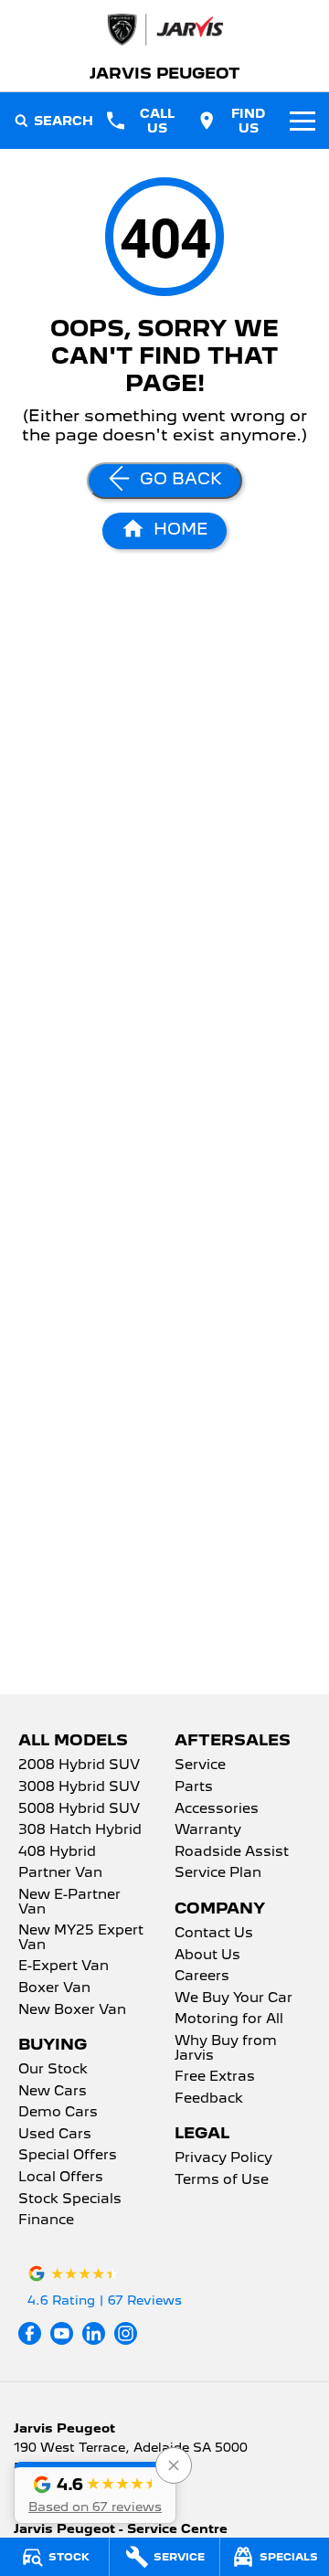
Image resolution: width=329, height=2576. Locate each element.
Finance (46, 2221)
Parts (194, 1787)
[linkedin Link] (94, 2333)
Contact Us (214, 1934)
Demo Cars (58, 2113)
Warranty (208, 1830)
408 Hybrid (57, 1852)
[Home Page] (164, 30)
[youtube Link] (62, 2333)
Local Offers (61, 2178)
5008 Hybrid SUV (79, 1809)
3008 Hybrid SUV (79, 1787)
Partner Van (60, 1873)
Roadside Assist (232, 1852)
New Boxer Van (72, 2010)
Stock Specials (70, 2200)
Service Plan (218, 1873)
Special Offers (68, 2156)
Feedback (209, 2099)
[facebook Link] (30, 2333)
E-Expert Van (64, 1966)
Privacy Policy (223, 2158)
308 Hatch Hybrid (80, 1830)
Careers (202, 1977)
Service (200, 1765)
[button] (95, 2493)
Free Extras (215, 2077)
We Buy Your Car (233, 1998)
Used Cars (55, 2135)
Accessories (217, 1809)
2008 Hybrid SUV (79, 1765)
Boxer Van (54, 1988)
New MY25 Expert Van (81, 1938)
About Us (207, 1956)
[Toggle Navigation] (302, 121)
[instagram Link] (126, 2333)
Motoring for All (229, 2019)
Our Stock (53, 2070)
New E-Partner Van (69, 1903)
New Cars (53, 2092)
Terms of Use (222, 2180)
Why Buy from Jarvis (226, 2049)
